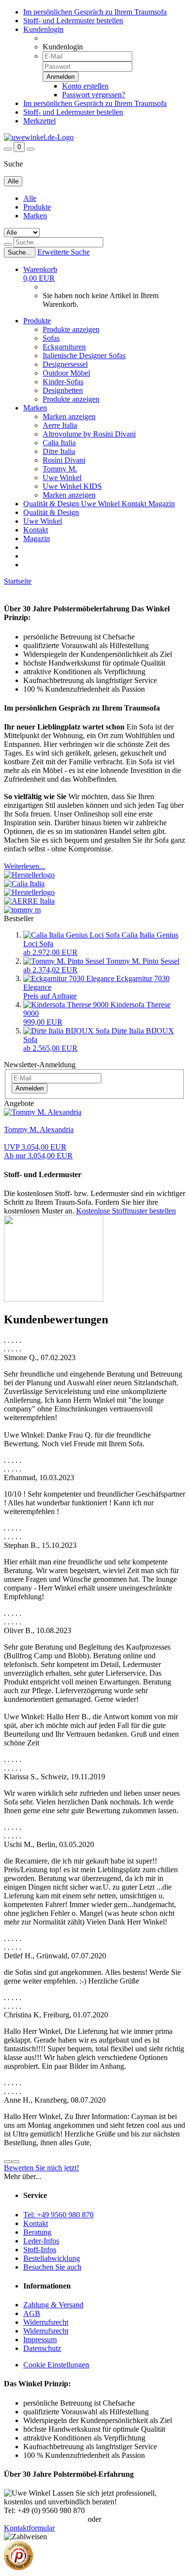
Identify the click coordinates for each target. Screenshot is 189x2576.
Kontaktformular (29, 2528)
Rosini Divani (64, 460)
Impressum (40, 2340)
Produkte (37, 207)
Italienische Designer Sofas (84, 356)
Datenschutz (42, 2348)
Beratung (37, 2232)
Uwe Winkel (62, 477)
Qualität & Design (52, 504)
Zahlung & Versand (53, 2305)
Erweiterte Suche (63, 252)
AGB (32, 2313)
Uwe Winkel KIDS (72, 486)
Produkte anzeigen (71, 329)
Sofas (51, 338)
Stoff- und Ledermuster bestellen (73, 21)
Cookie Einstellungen (56, 2365)
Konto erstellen (85, 86)
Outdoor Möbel (66, 373)
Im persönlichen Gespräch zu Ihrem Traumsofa (95, 12)
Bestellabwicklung (52, 2258)
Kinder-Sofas (63, 382)
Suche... (20, 252)
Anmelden (30, 1088)
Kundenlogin (43, 29)
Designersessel (65, 364)
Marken (35, 216)
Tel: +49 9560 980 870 (58, 2215)
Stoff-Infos (40, 2250)
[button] (8, 2162)
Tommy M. (60, 469)
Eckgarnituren (64, 347)
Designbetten (63, 390)
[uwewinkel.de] (39, 137)
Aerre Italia (60, 425)
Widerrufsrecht (46, 2322)
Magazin (162, 504)
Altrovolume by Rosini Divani (89, 434)
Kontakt (135, 504)
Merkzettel (39, 121)
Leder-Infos (41, 2241)
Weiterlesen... (24, 866)
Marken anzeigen (69, 417)
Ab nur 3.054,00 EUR (38, 1151)
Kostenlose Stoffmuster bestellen (126, 1211)
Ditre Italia (59, 451)
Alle (30, 198)
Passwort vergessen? (94, 95)
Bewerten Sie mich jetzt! (41, 2168)
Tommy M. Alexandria (39, 1129)
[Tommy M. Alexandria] (43, 1112)
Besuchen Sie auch (52, 2267)
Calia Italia (59, 443)
